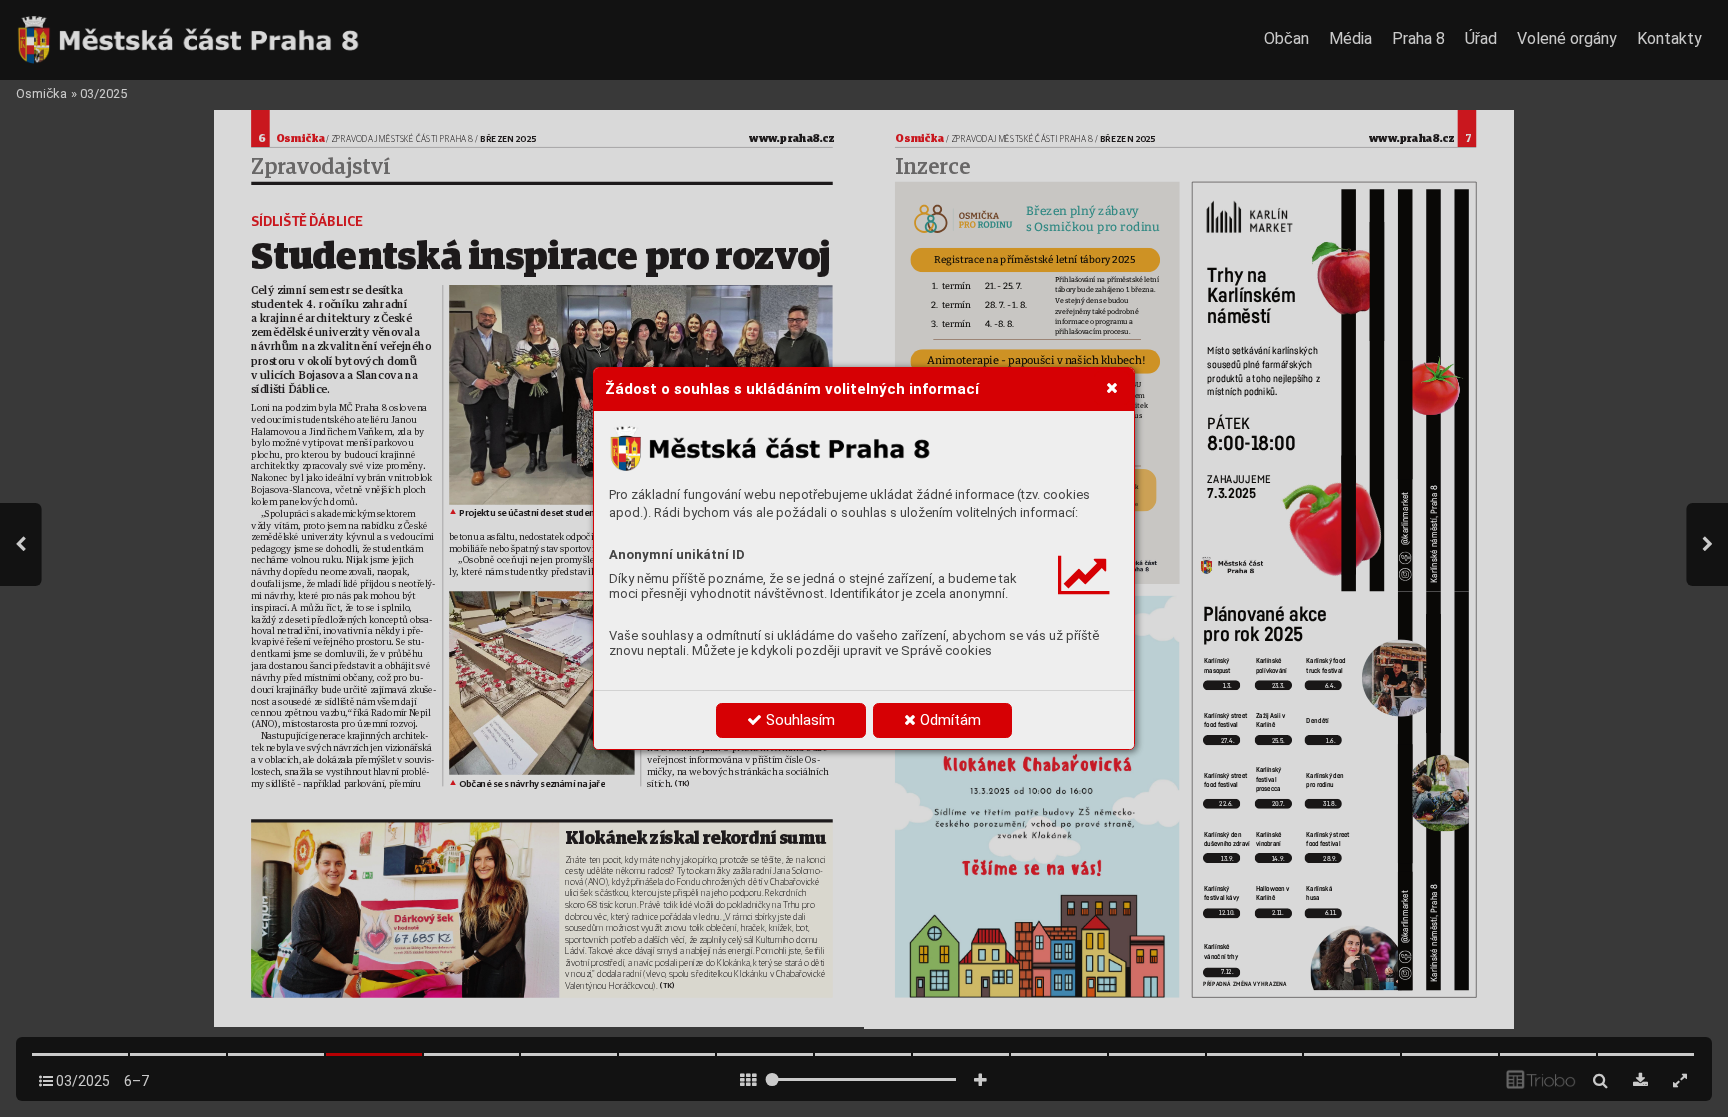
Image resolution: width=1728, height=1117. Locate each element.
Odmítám (948, 720)
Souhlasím (798, 720)
